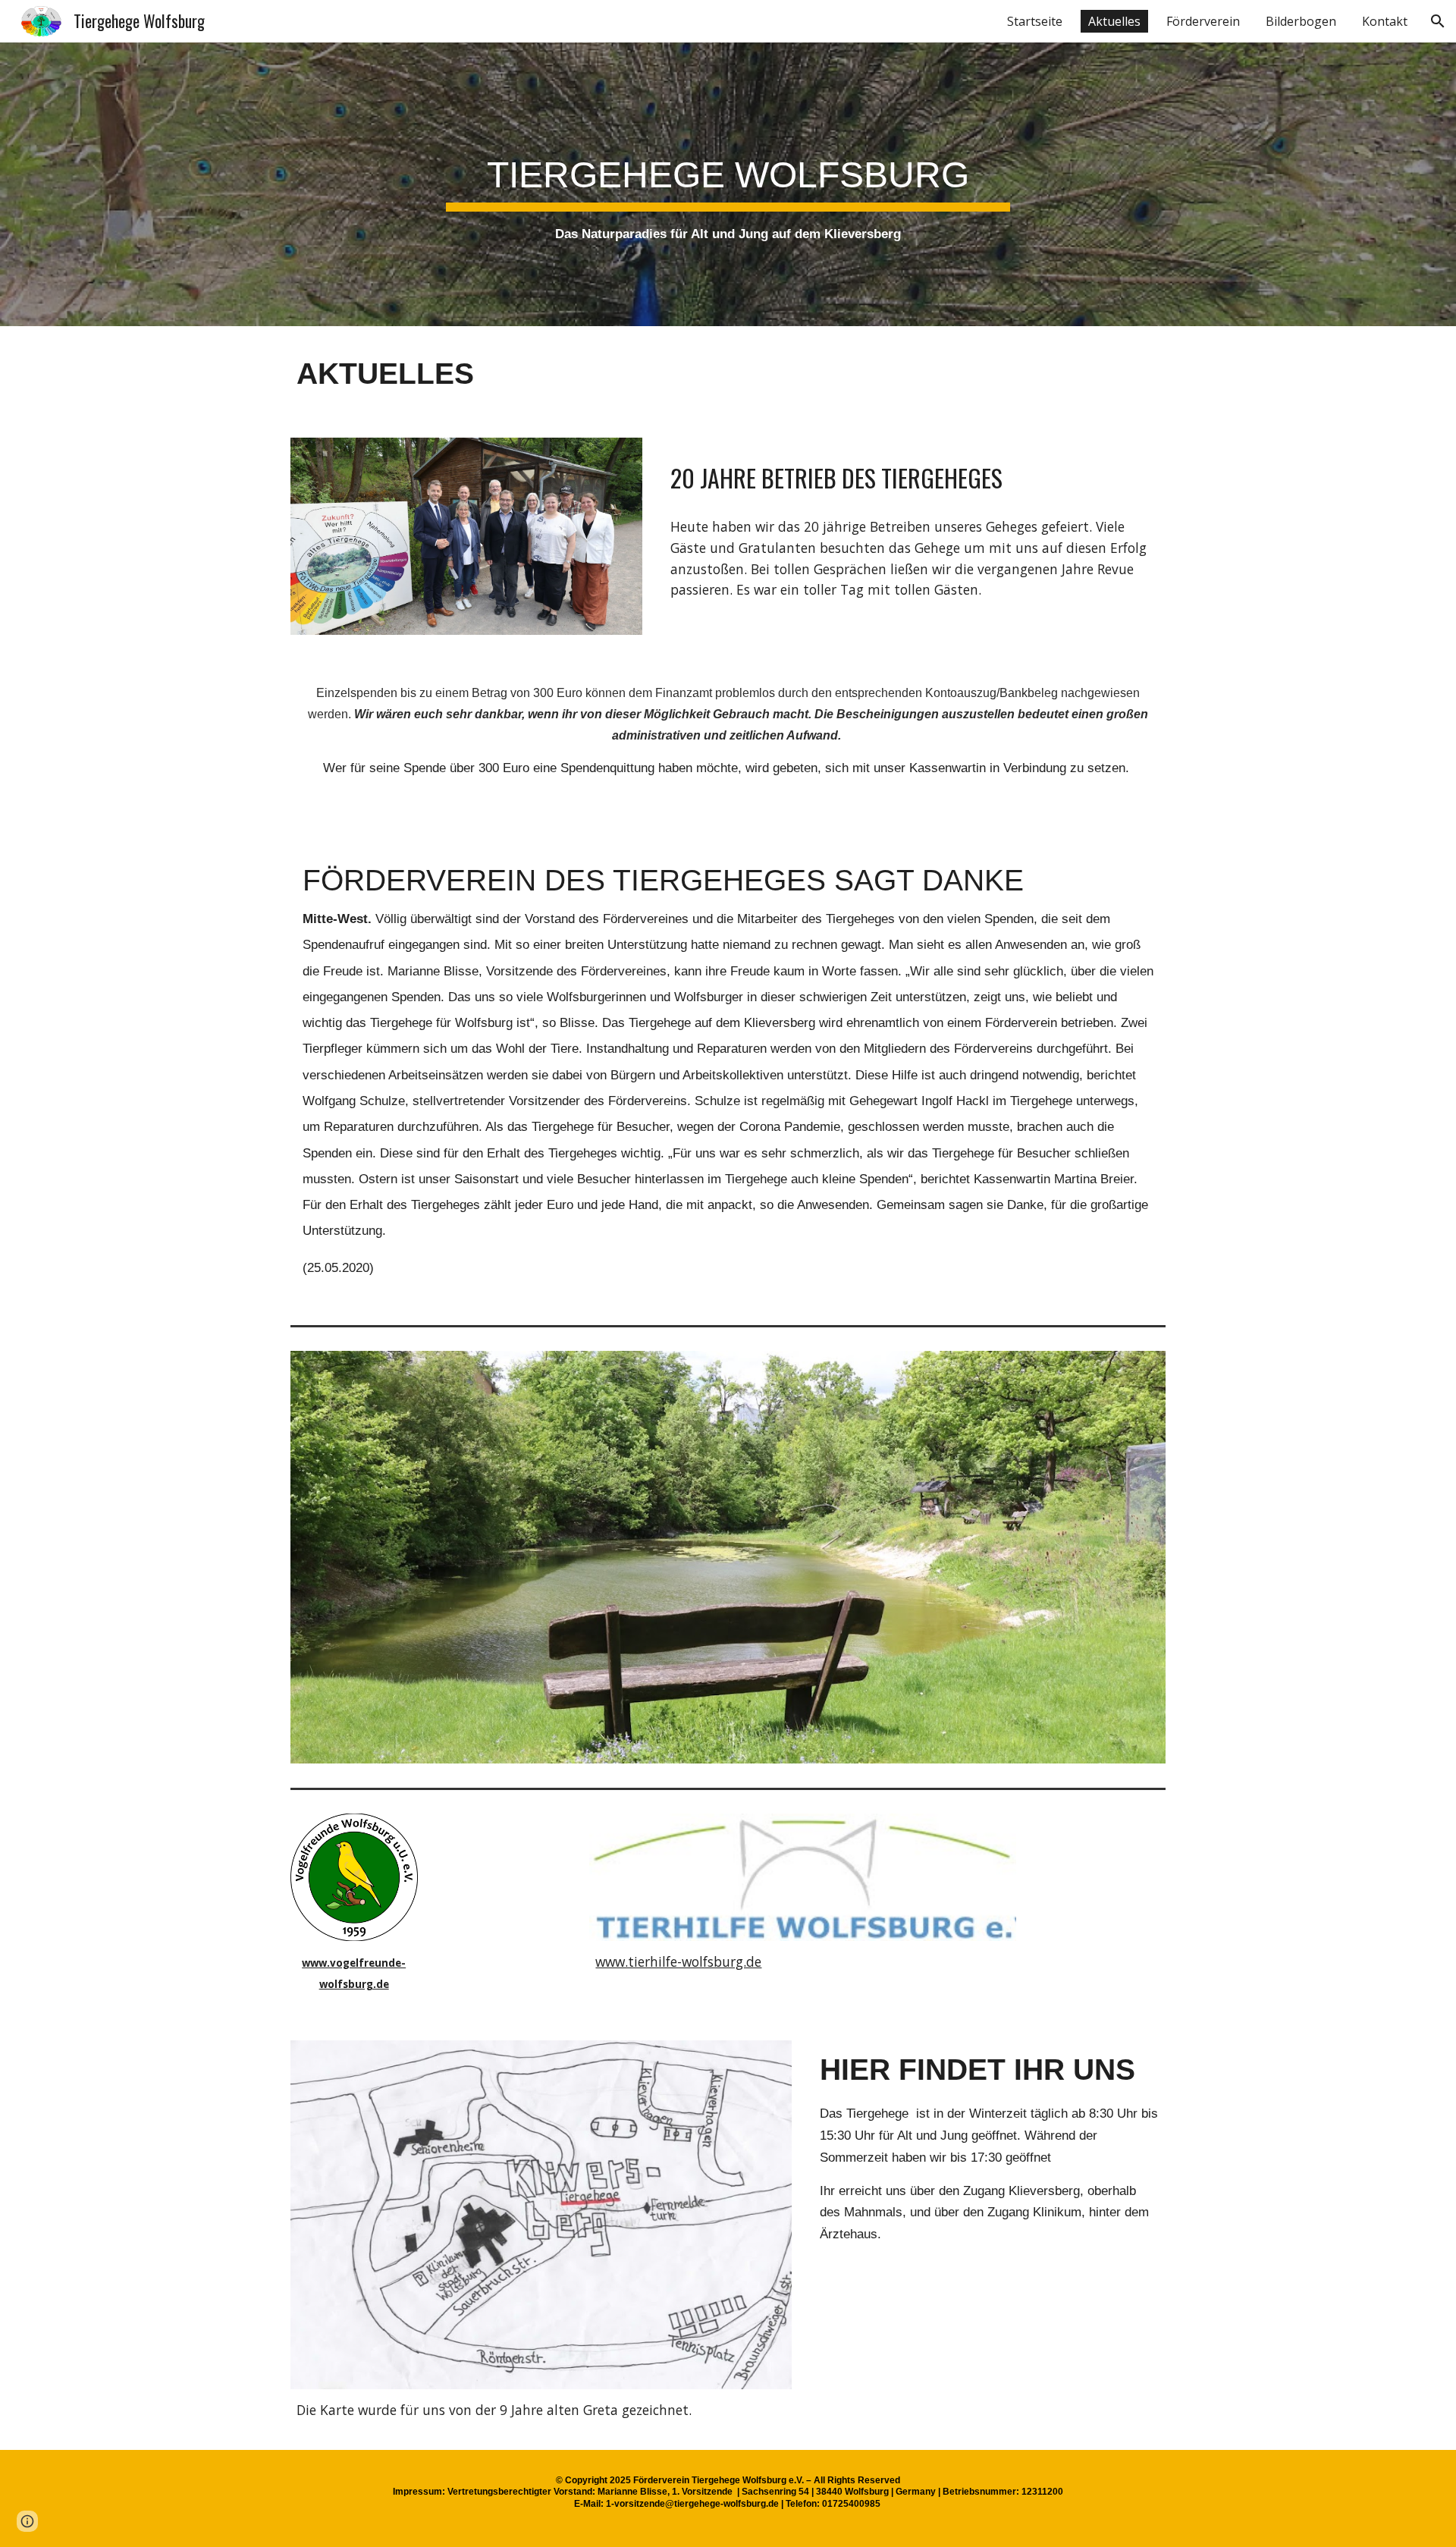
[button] (1438, 21)
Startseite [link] (1035, 21)
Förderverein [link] (1203, 21)
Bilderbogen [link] (1301, 21)
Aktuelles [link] (1114, 21)
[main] (728, 184)
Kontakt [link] (1385, 21)
